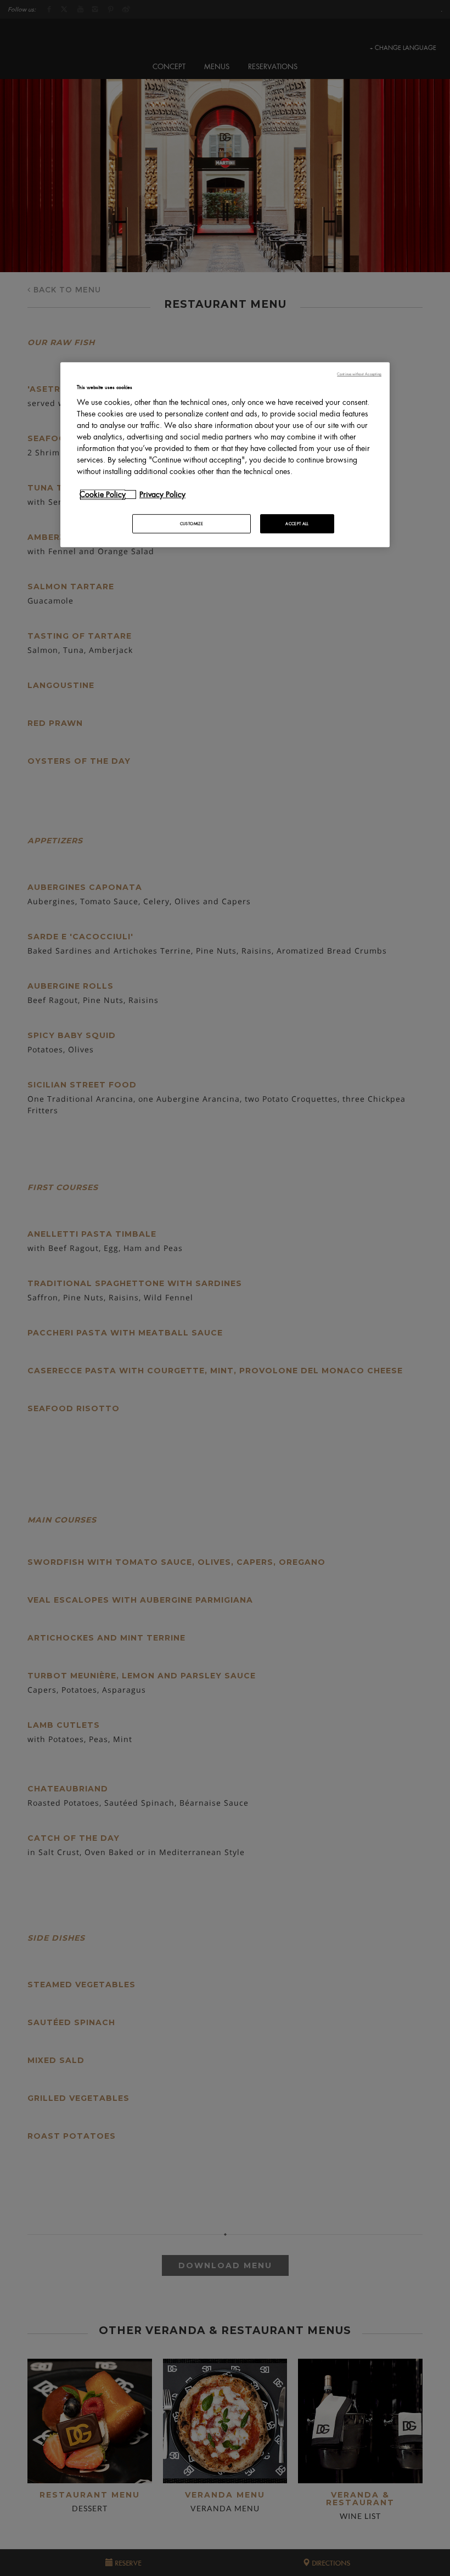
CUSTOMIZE (192, 524)
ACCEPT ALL (297, 524)
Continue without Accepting (359, 374)
